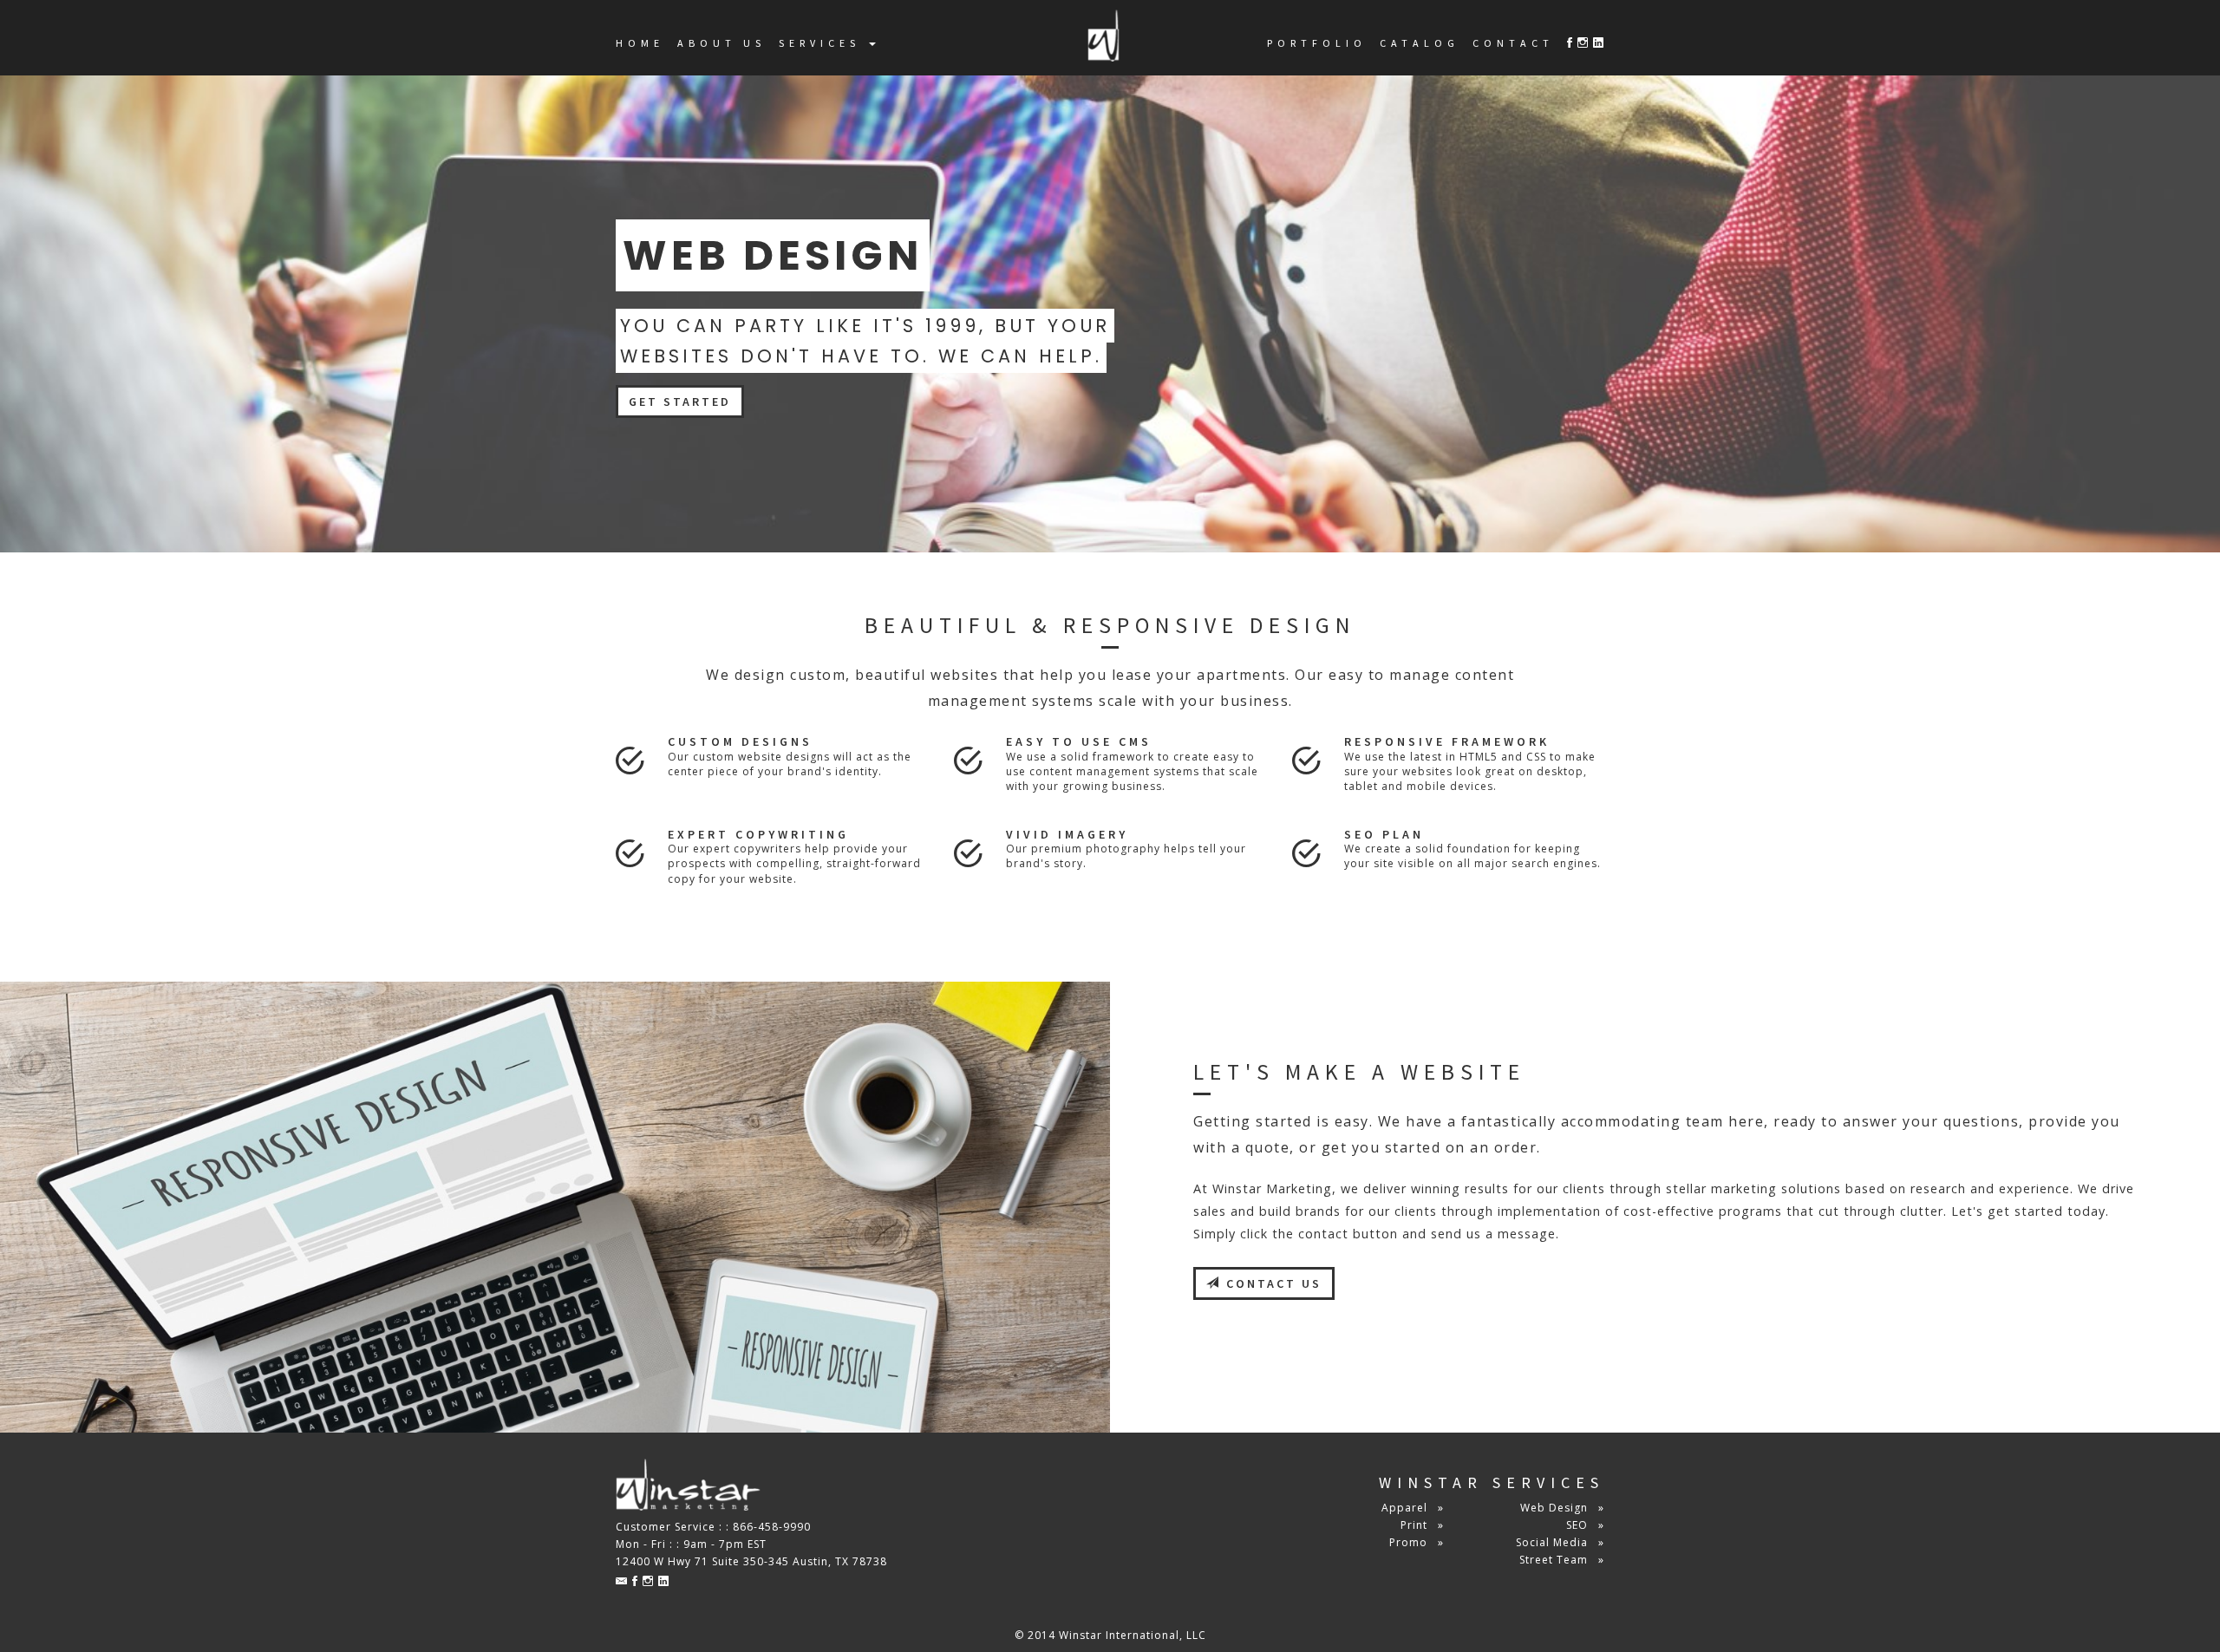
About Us (721, 43)
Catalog (1420, 43)
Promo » (1417, 1542)
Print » (1422, 1525)
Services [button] (823, 43)
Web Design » (1562, 1508)
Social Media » (1560, 1542)
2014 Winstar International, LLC (1117, 1635)
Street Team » (1562, 1560)
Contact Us (1271, 1283)
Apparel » (1413, 1508)
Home (640, 43)
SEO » (1585, 1525)
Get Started (680, 402)
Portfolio (1317, 43)
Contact (1513, 43)
